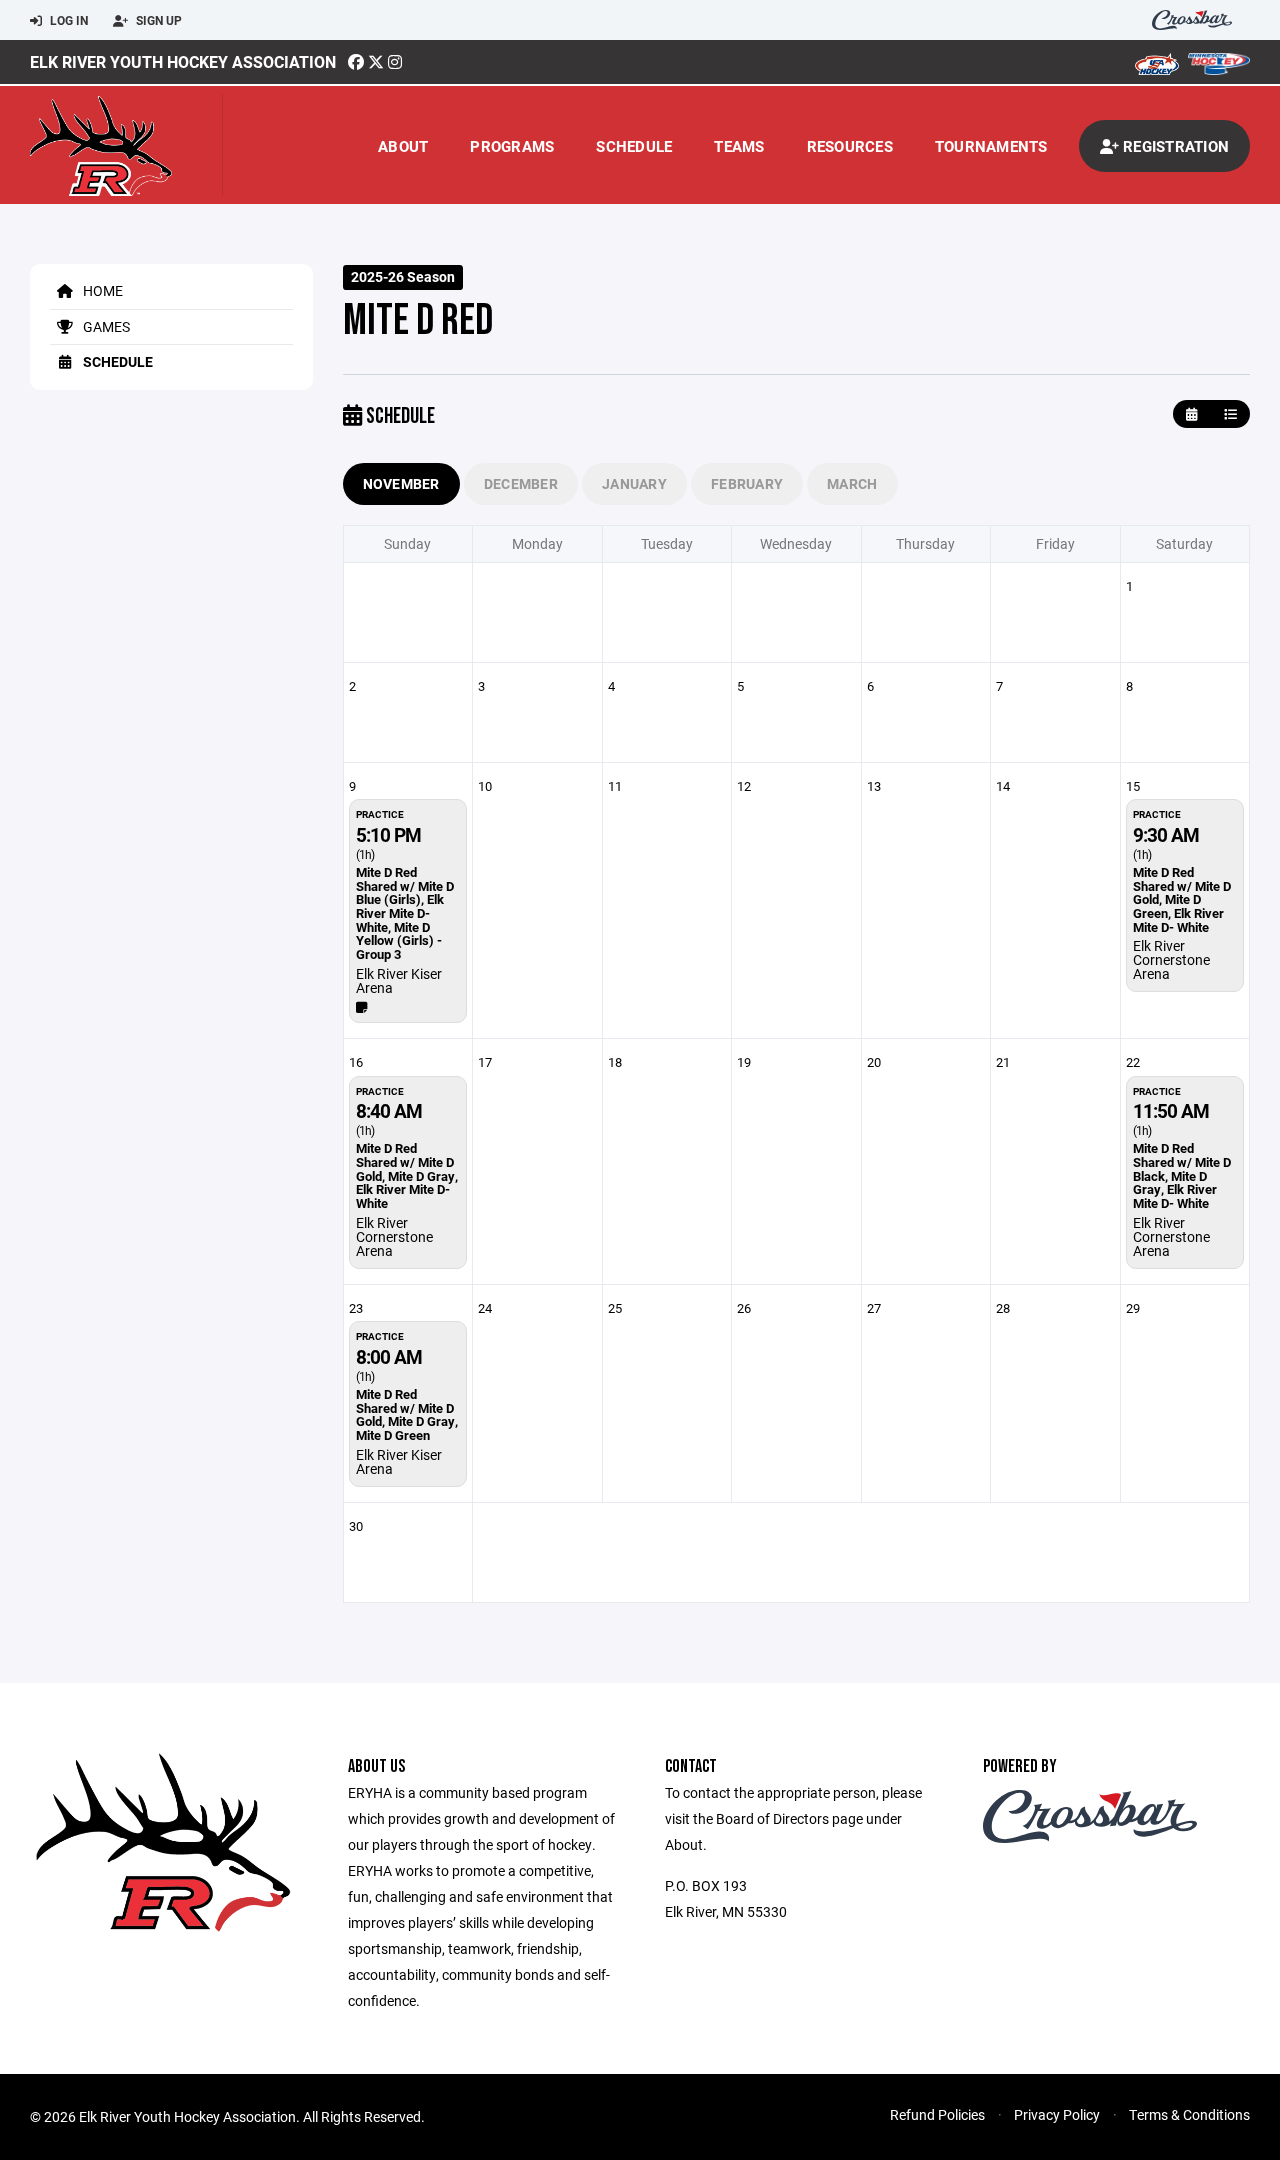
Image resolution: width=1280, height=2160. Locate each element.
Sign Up (157, 20)
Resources (850, 146)
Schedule (634, 146)
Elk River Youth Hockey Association (183, 61)
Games (105, 326)
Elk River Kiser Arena (399, 980)
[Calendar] (1191, 414)
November (401, 483)
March (852, 483)
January (634, 483)
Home (101, 290)
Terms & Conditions (1189, 2114)
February (747, 483)
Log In (67, 20)
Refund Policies (937, 2114)
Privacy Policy (1057, 2114)
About (403, 146)
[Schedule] (1230, 414)
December (521, 483)
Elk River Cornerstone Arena (1171, 959)
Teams (739, 146)
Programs (512, 146)
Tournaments (991, 146)
